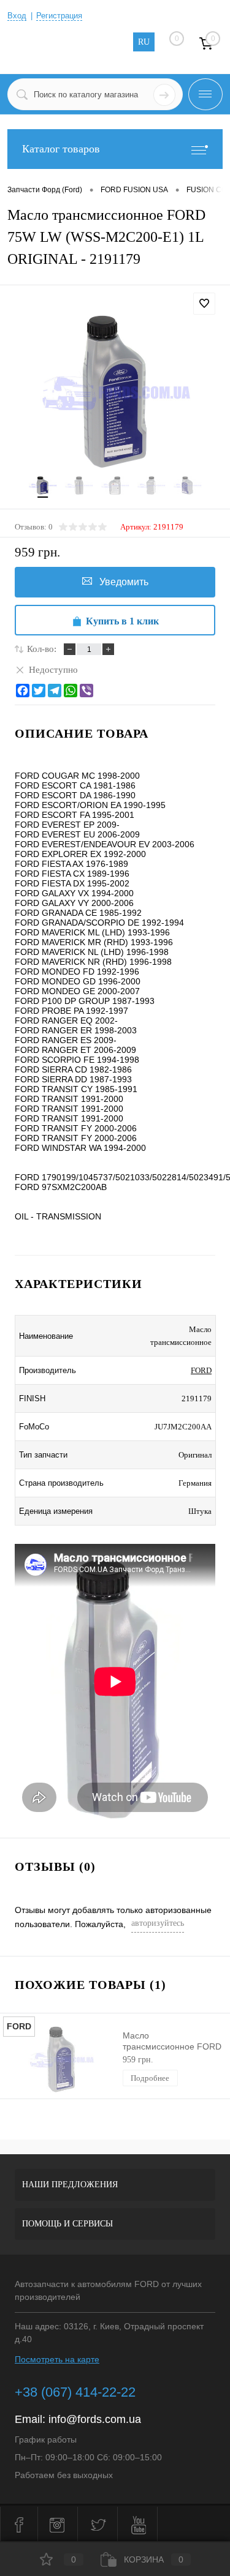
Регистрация (59, 16)
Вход (17, 16)
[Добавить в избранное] (204, 304)
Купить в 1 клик (122, 621)
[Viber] (86, 691)
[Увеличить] (115, 391)
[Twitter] (39, 691)
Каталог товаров (61, 149)
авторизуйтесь (158, 1923)
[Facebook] (23, 691)
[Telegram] (55, 691)
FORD (201, 1370)
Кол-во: (42, 649)
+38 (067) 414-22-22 (75, 2392)
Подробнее (150, 2078)
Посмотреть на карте (57, 2359)
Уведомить (124, 582)
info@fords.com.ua (95, 2419)
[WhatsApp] (71, 691)
